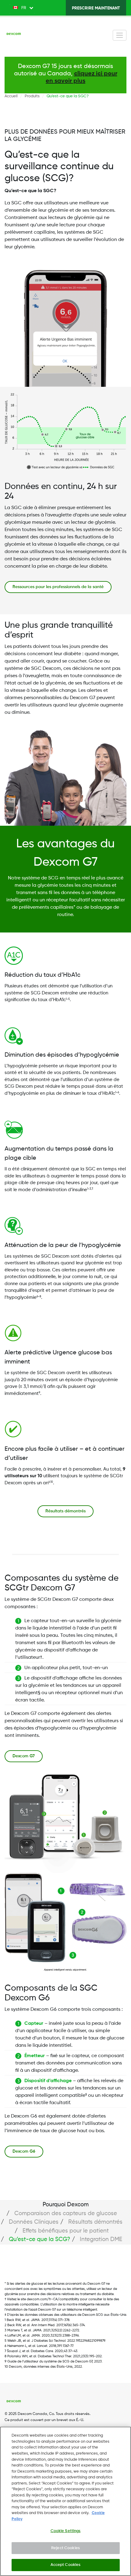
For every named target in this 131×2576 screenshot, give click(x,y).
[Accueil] (14, 35)
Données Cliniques (34, 2222)
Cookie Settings (66, 2531)
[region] (65, 2501)
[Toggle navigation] (120, 35)
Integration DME (101, 2239)
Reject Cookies (65, 2548)
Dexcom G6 (24, 2151)
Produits (32, 96)
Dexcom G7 (24, 1756)
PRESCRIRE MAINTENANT (96, 8)
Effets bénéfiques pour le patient (66, 2231)
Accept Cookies (66, 2565)
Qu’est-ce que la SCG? (39, 2239)
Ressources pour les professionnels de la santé (58, 587)
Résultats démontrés (65, 1511)
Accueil (11, 96)
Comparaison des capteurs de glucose (66, 2213)
